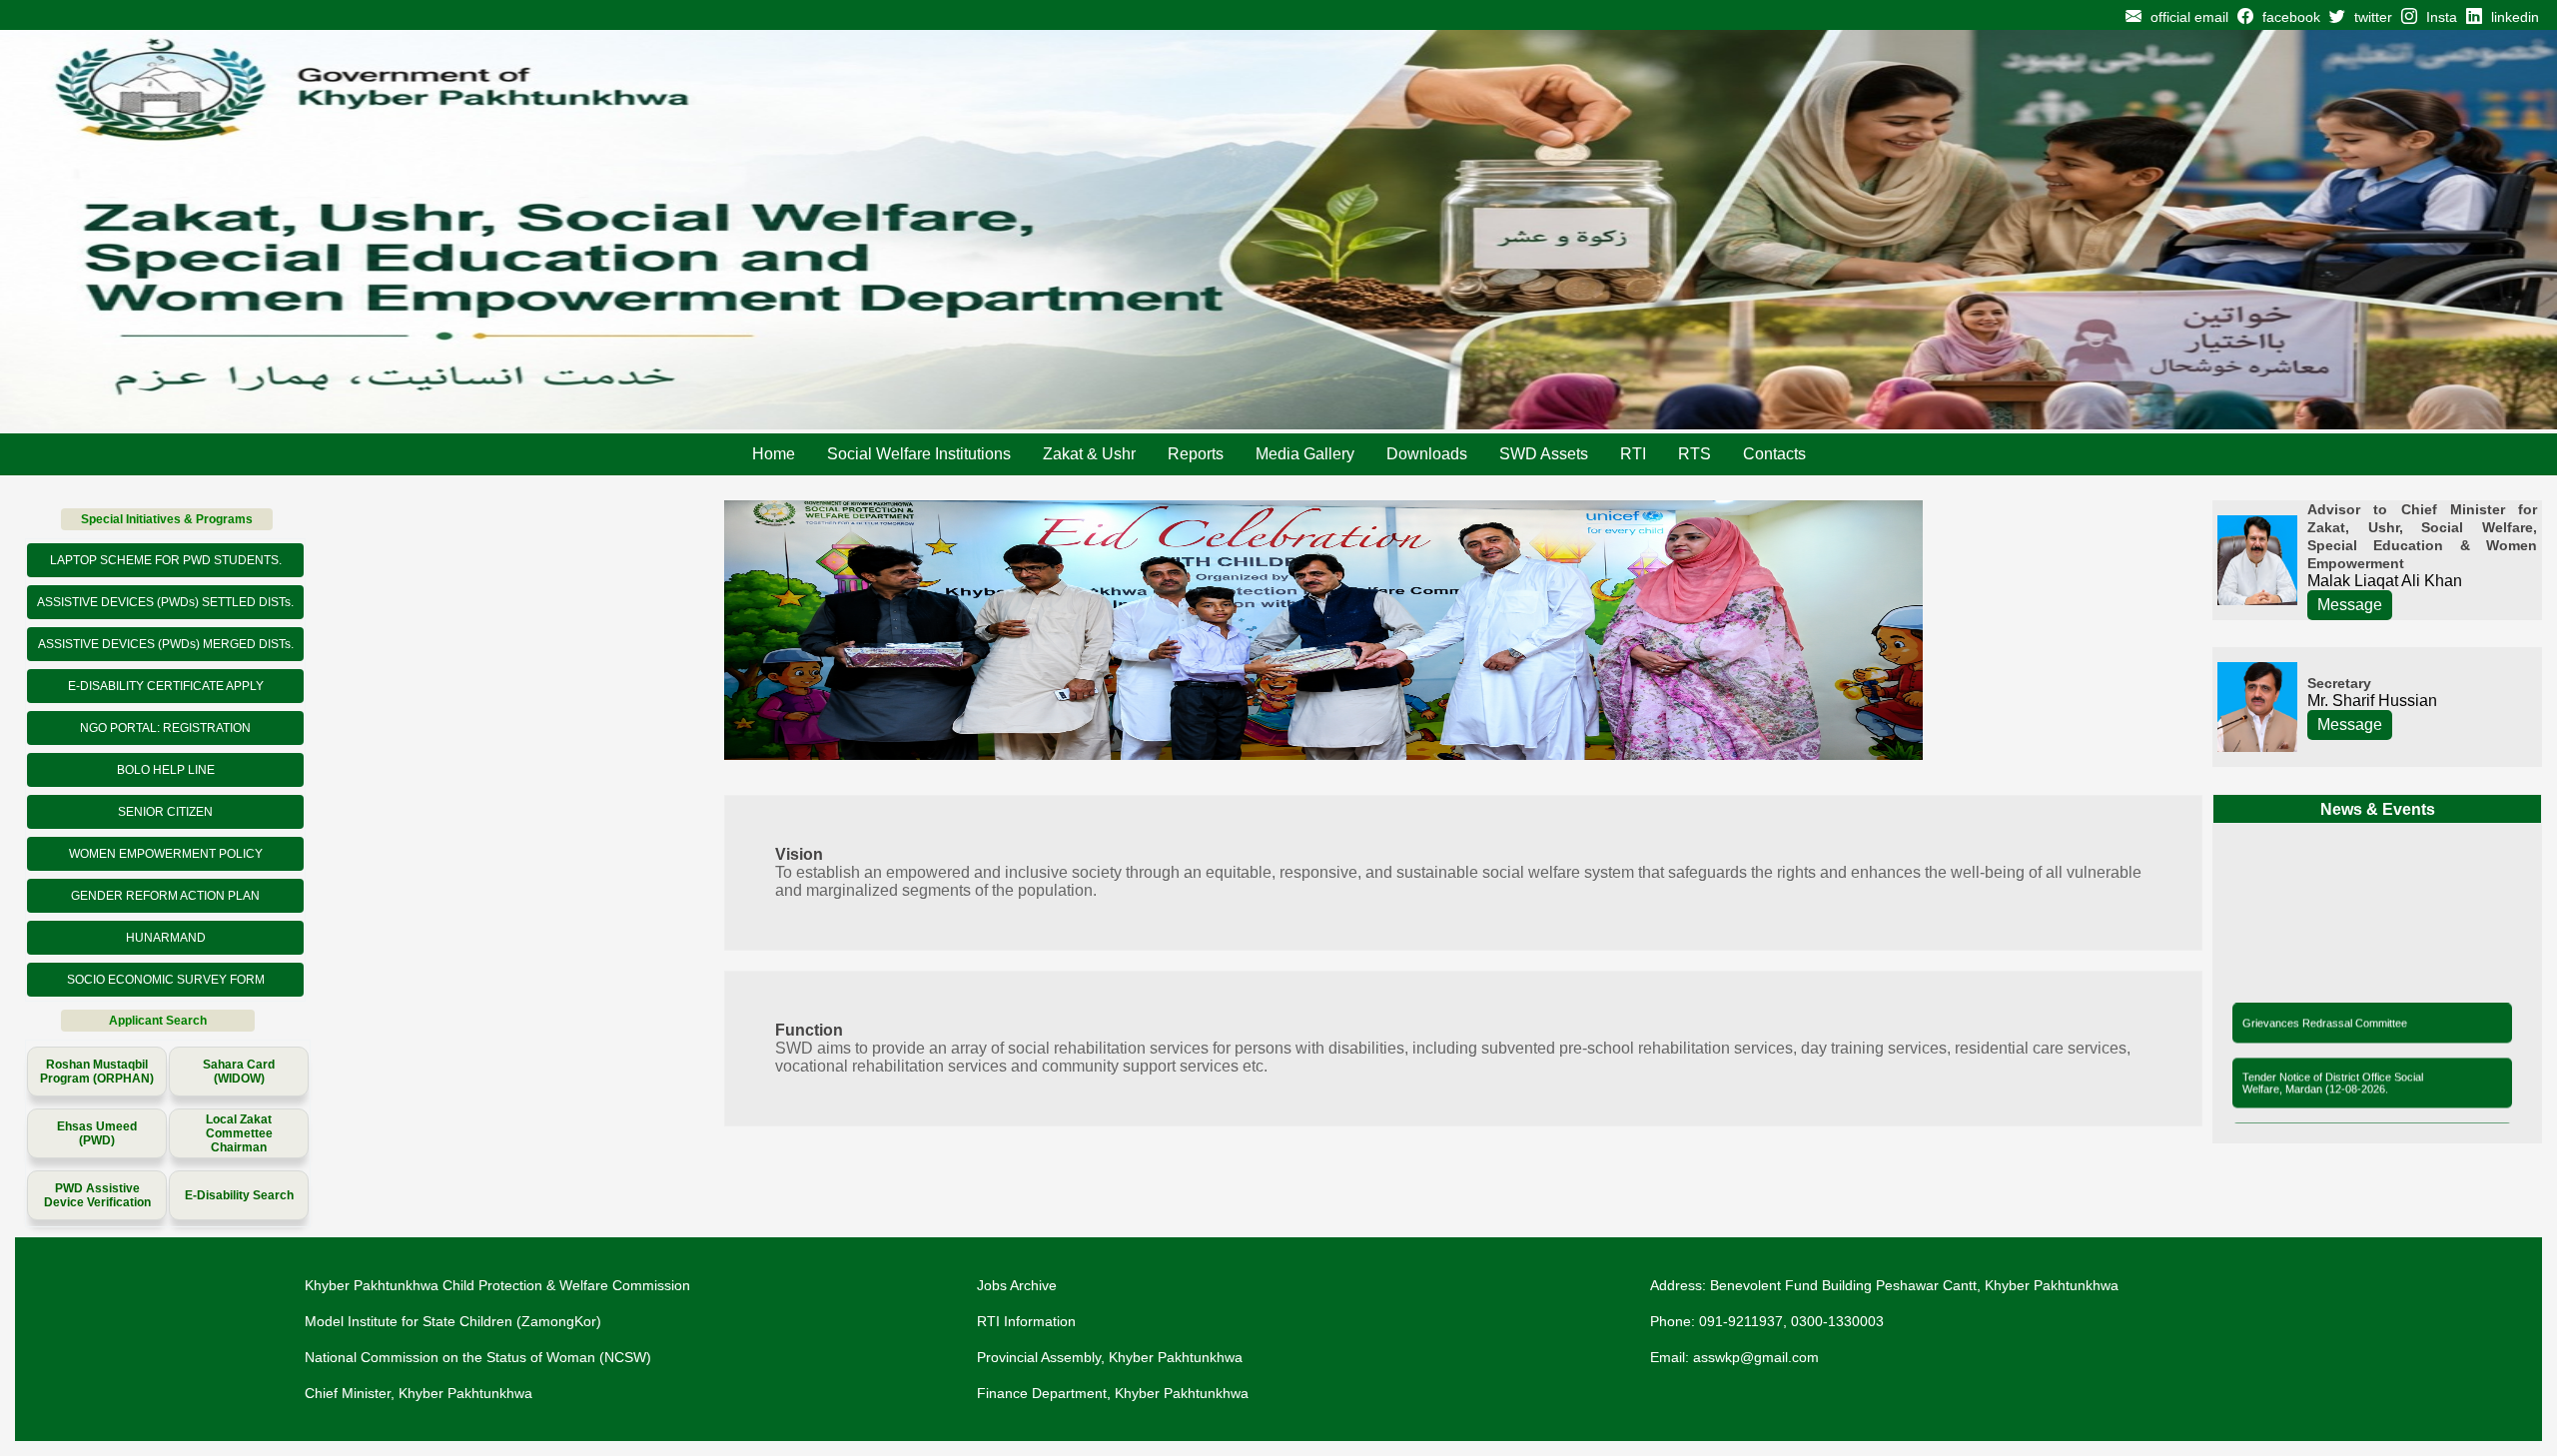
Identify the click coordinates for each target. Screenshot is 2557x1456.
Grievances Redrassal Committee (2325, 1007)
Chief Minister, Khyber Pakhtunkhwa (419, 1393)
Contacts (1774, 454)
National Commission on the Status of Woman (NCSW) (478, 1357)
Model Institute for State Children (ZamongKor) (453, 1321)
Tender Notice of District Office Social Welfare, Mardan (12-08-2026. (2333, 1067)
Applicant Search (158, 1021)
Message (2350, 605)
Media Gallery (1305, 454)
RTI (1633, 454)
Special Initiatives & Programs (167, 519)
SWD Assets (1544, 454)
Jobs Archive (1017, 1285)
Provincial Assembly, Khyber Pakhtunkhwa (1110, 1357)
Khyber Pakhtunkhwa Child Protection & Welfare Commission (497, 1285)
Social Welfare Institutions (919, 454)
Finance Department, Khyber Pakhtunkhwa (1113, 1393)
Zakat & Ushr (1089, 454)
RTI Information (1026, 1321)
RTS (1695, 454)
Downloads (1427, 454)
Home (774, 454)
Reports (1196, 454)
